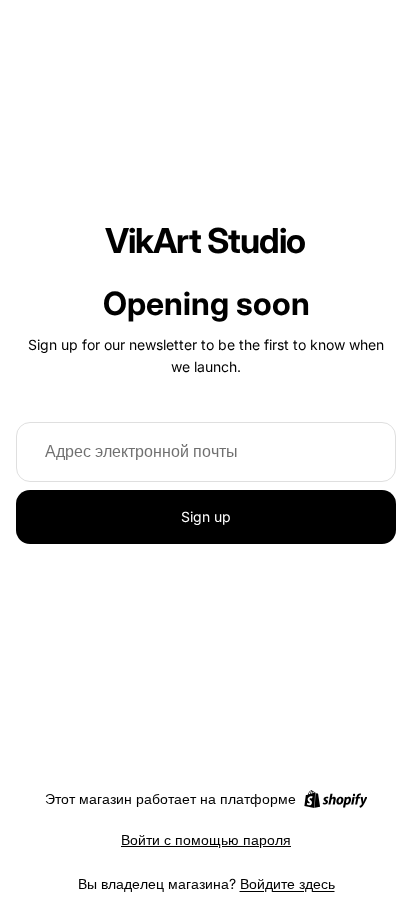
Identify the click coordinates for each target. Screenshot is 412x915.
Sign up (206, 516)
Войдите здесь (287, 883)
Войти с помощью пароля (206, 839)
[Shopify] (335, 799)
